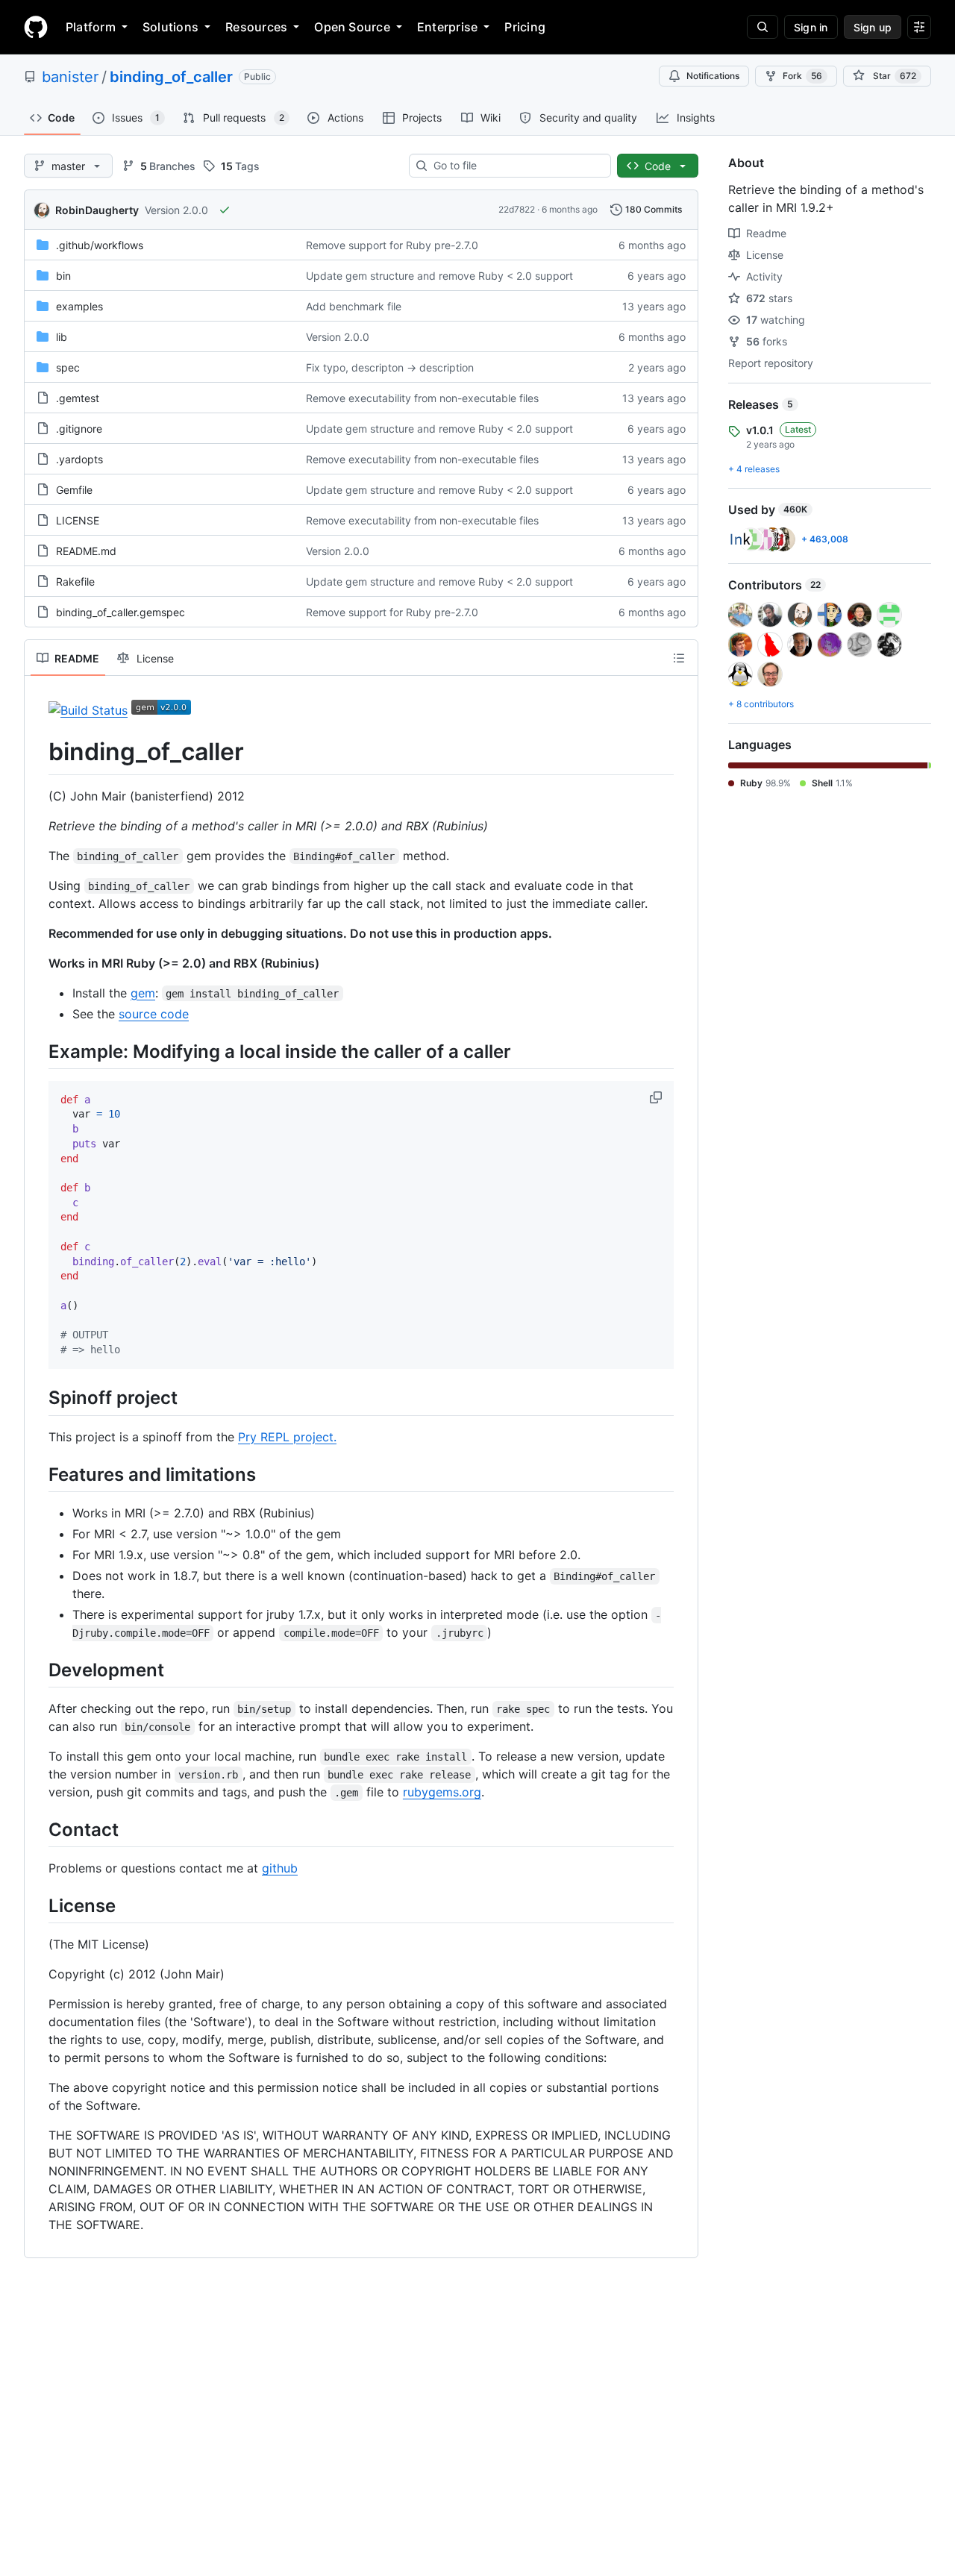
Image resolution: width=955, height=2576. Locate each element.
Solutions (170, 27)
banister (70, 77)
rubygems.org (442, 1792)
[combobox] (516, 166)
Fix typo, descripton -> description (390, 367)
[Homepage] (36, 27)
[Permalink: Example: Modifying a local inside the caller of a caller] (38, 1051)
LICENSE (78, 520)
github (280, 1868)
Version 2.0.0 (176, 210)
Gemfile (74, 490)
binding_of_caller (171, 77)
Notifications (713, 76)
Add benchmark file (354, 306)
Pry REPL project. (287, 1437)
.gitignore (79, 429)
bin (63, 276)
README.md (86, 551)
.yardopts (79, 459)
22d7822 (517, 209)
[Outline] (679, 658)
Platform (91, 27)
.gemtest (78, 398)
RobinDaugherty (97, 210)
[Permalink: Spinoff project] (38, 1398)
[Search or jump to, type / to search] (763, 27)
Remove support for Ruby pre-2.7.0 (392, 245)
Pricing (525, 27)
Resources (256, 27)
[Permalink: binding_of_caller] (38, 752)
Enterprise (447, 27)
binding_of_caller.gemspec (120, 612)
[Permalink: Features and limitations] (38, 1474)
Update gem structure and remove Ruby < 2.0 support (439, 276)
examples (79, 306)
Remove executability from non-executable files (422, 398)
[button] (657, 1097)
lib (62, 337)
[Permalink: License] (38, 1905)
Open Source (352, 27)
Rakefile (75, 582)
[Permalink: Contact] (38, 1829)
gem (143, 993)
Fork (802, 76)
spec (68, 367)
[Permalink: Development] (38, 1670)
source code (154, 1014)
